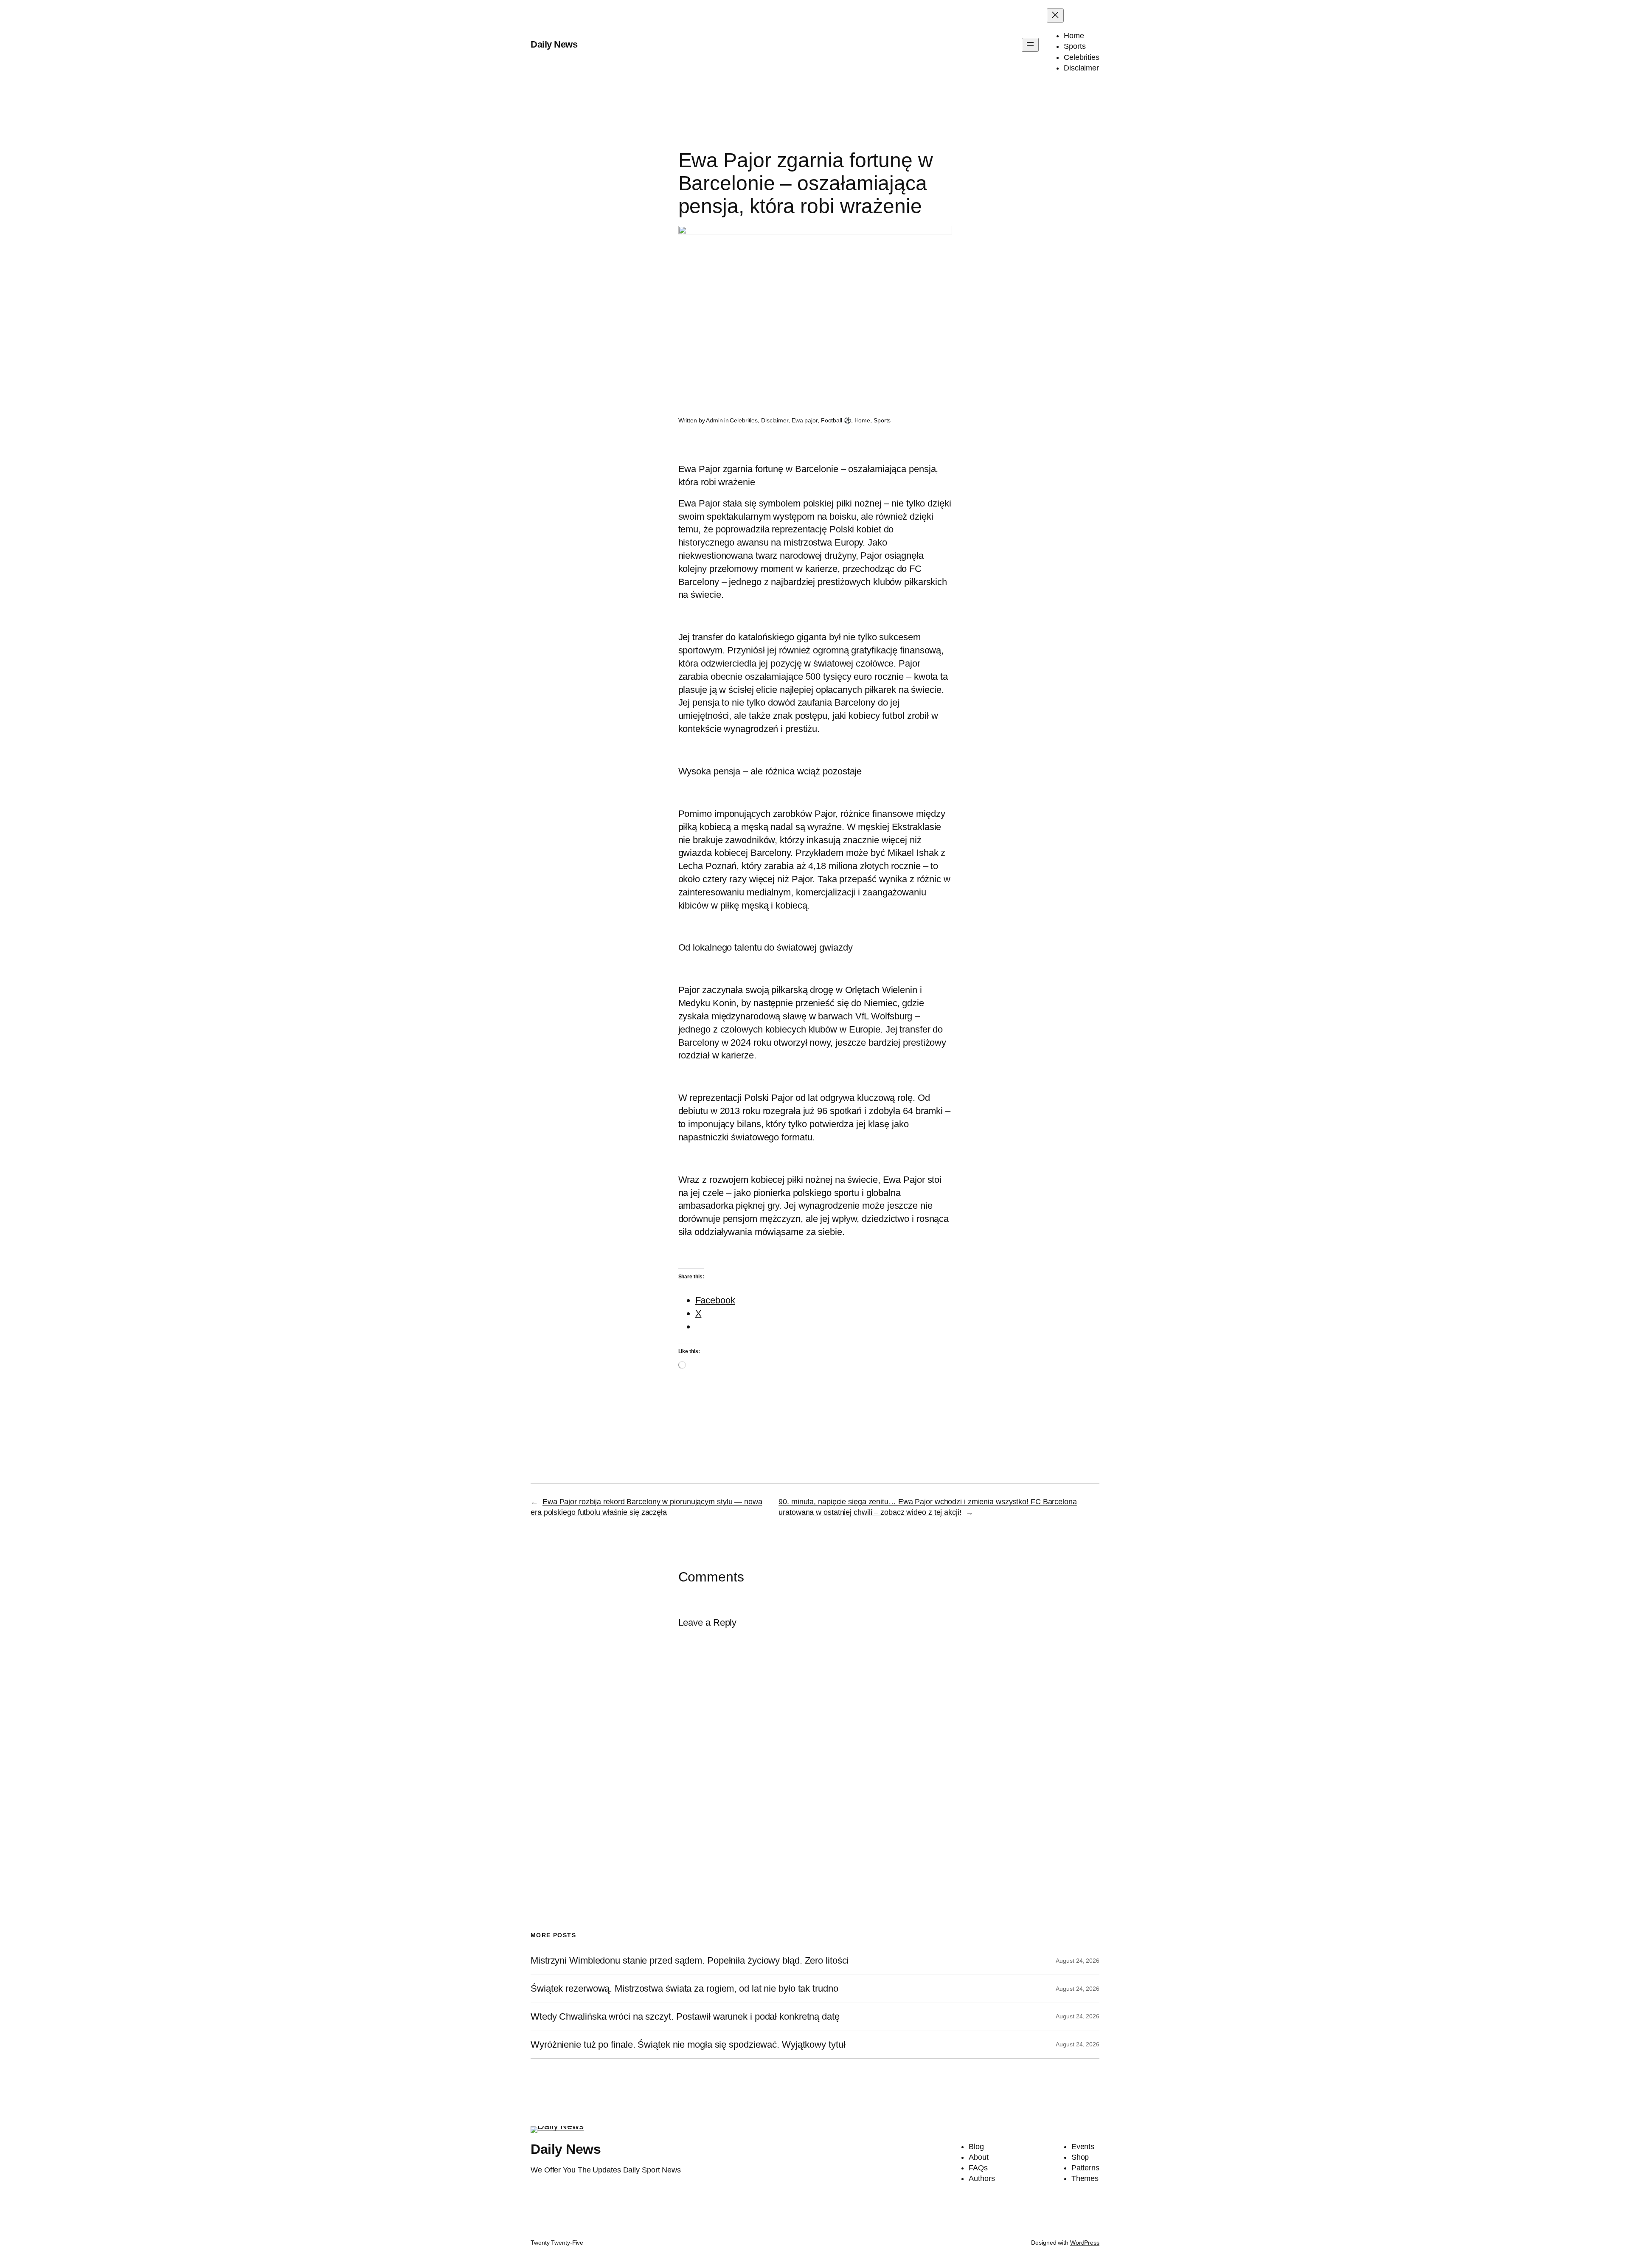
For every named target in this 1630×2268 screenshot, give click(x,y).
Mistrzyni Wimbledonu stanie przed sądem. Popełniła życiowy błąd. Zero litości (690, 1961)
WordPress (1085, 2243)
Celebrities (744, 420)
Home (863, 420)
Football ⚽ (836, 420)
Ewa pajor (805, 420)
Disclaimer (775, 420)
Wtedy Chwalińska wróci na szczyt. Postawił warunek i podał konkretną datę (685, 2017)
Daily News (554, 44)
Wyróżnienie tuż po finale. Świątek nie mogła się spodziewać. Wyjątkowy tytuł (688, 2045)
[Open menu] (1030, 45)
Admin (714, 420)
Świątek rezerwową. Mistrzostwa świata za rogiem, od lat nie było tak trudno (684, 1989)
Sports (882, 420)
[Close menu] (1055, 15)
